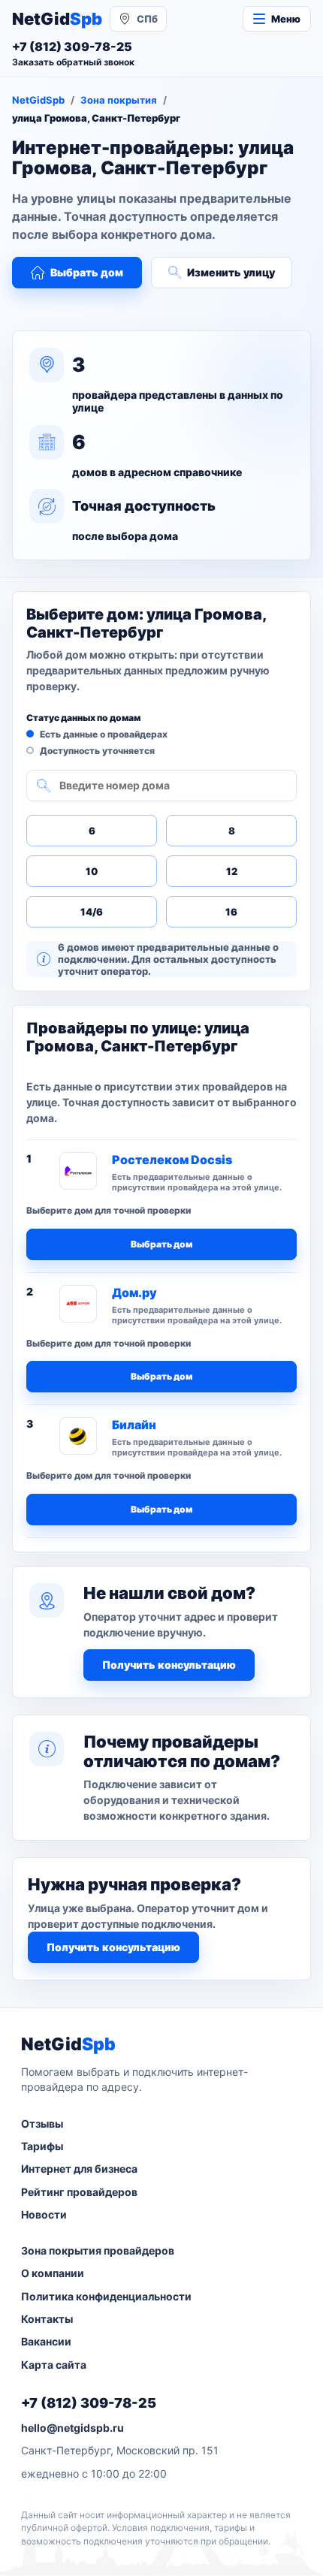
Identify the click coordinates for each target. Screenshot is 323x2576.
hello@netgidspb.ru (72, 2428)
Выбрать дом (87, 272)
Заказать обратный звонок (73, 62)
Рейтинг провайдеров (79, 2192)
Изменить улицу (231, 272)
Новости (44, 2214)
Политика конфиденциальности (106, 2296)
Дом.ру (134, 1293)
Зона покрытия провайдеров (98, 2250)
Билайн (134, 1425)
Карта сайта (54, 2365)
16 (231, 912)
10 (92, 871)
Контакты (47, 2319)
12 (232, 871)
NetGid (57, 19)
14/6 (92, 912)
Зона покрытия (119, 100)
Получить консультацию (169, 1665)
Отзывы (42, 2124)
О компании (53, 2273)
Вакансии (46, 2341)
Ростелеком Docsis (172, 1160)
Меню (286, 19)
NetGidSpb (38, 100)
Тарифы (42, 2146)
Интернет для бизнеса (79, 2169)
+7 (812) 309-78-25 (89, 2403)
